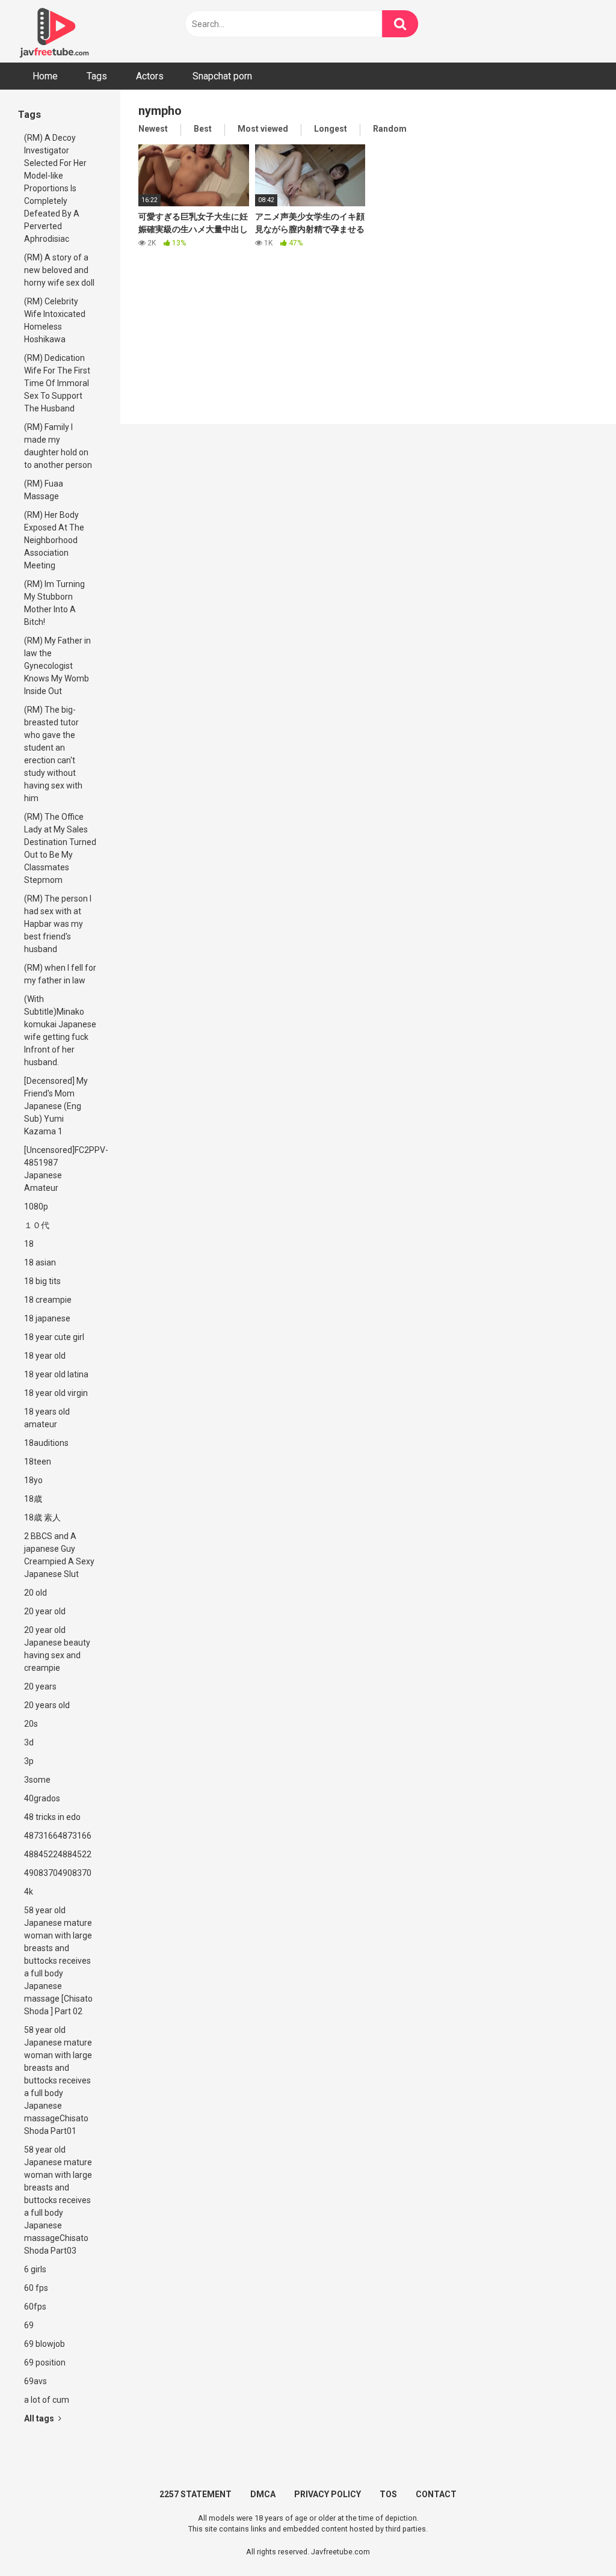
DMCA (263, 2494)
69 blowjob (45, 2344)
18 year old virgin (56, 1393)
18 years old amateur (47, 1418)
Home (45, 76)
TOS (388, 2494)
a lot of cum (47, 2400)
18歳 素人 (42, 1517)
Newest (153, 129)
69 (29, 2325)
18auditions (46, 1443)
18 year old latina (56, 1374)
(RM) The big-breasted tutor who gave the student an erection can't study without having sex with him (53, 754)
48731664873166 (58, 1836)
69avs (35, 2381)
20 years (40, 1686)
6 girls (35, 2269)
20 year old (45, 1611)
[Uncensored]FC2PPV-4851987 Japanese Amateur (63, 1169)
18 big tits (42, 1281)
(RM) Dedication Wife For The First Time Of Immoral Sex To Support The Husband (57, 383)
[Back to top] (576, 2540)
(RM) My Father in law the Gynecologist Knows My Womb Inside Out (57, 666)
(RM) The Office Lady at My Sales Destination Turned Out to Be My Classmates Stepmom (60, 848)
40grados (42, 1798)
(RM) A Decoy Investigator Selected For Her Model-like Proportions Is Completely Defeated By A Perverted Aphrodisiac (55, 188)
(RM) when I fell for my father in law (60, 974)
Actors (150, 76)
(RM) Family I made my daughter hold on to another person (58, 446)
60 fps (36, 2288)
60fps (35, 2307)
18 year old (45, 1356)
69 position (45, 2362)
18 (29, 1244)
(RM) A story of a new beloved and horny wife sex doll (59, 270)
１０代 (37, 1225)
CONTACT (436, 2494)
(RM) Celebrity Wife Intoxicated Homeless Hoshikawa (55, 320)
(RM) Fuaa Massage (44, 490)
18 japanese (47, 1318)
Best (203, 129)
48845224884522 (58, 1854)
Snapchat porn (222, 76)
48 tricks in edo (52, 1817)
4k (29, 1892)
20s (31, 1724)
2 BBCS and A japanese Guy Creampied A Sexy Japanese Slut (59, 1555)
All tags (40, 2418)
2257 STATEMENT (196, 2494)
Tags (97, 76)
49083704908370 (58, 1873)
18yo (33, 1480)
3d (29, 1742)
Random (390, 129)
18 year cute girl (54, 1337)
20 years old (47, 1705)
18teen (38, 1462)
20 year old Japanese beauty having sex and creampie (57, 1649)
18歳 (33, 1499)
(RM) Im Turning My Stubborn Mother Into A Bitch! (54, 603)
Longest (331, 129)
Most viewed (263, 129)
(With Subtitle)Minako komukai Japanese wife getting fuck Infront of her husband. (60, 1031)
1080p (36, 1207)
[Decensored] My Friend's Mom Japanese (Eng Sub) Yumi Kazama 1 (56, 1106)
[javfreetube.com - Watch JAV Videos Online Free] (54, 31)
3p (29, 1761)
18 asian (40, 1262)
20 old (35, 1593)
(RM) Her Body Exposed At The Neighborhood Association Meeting (54, 540)
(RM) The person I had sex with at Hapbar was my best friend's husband (58, 924)
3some (37, 1780)
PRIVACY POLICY (328, 2494)
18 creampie (48, 1300)
